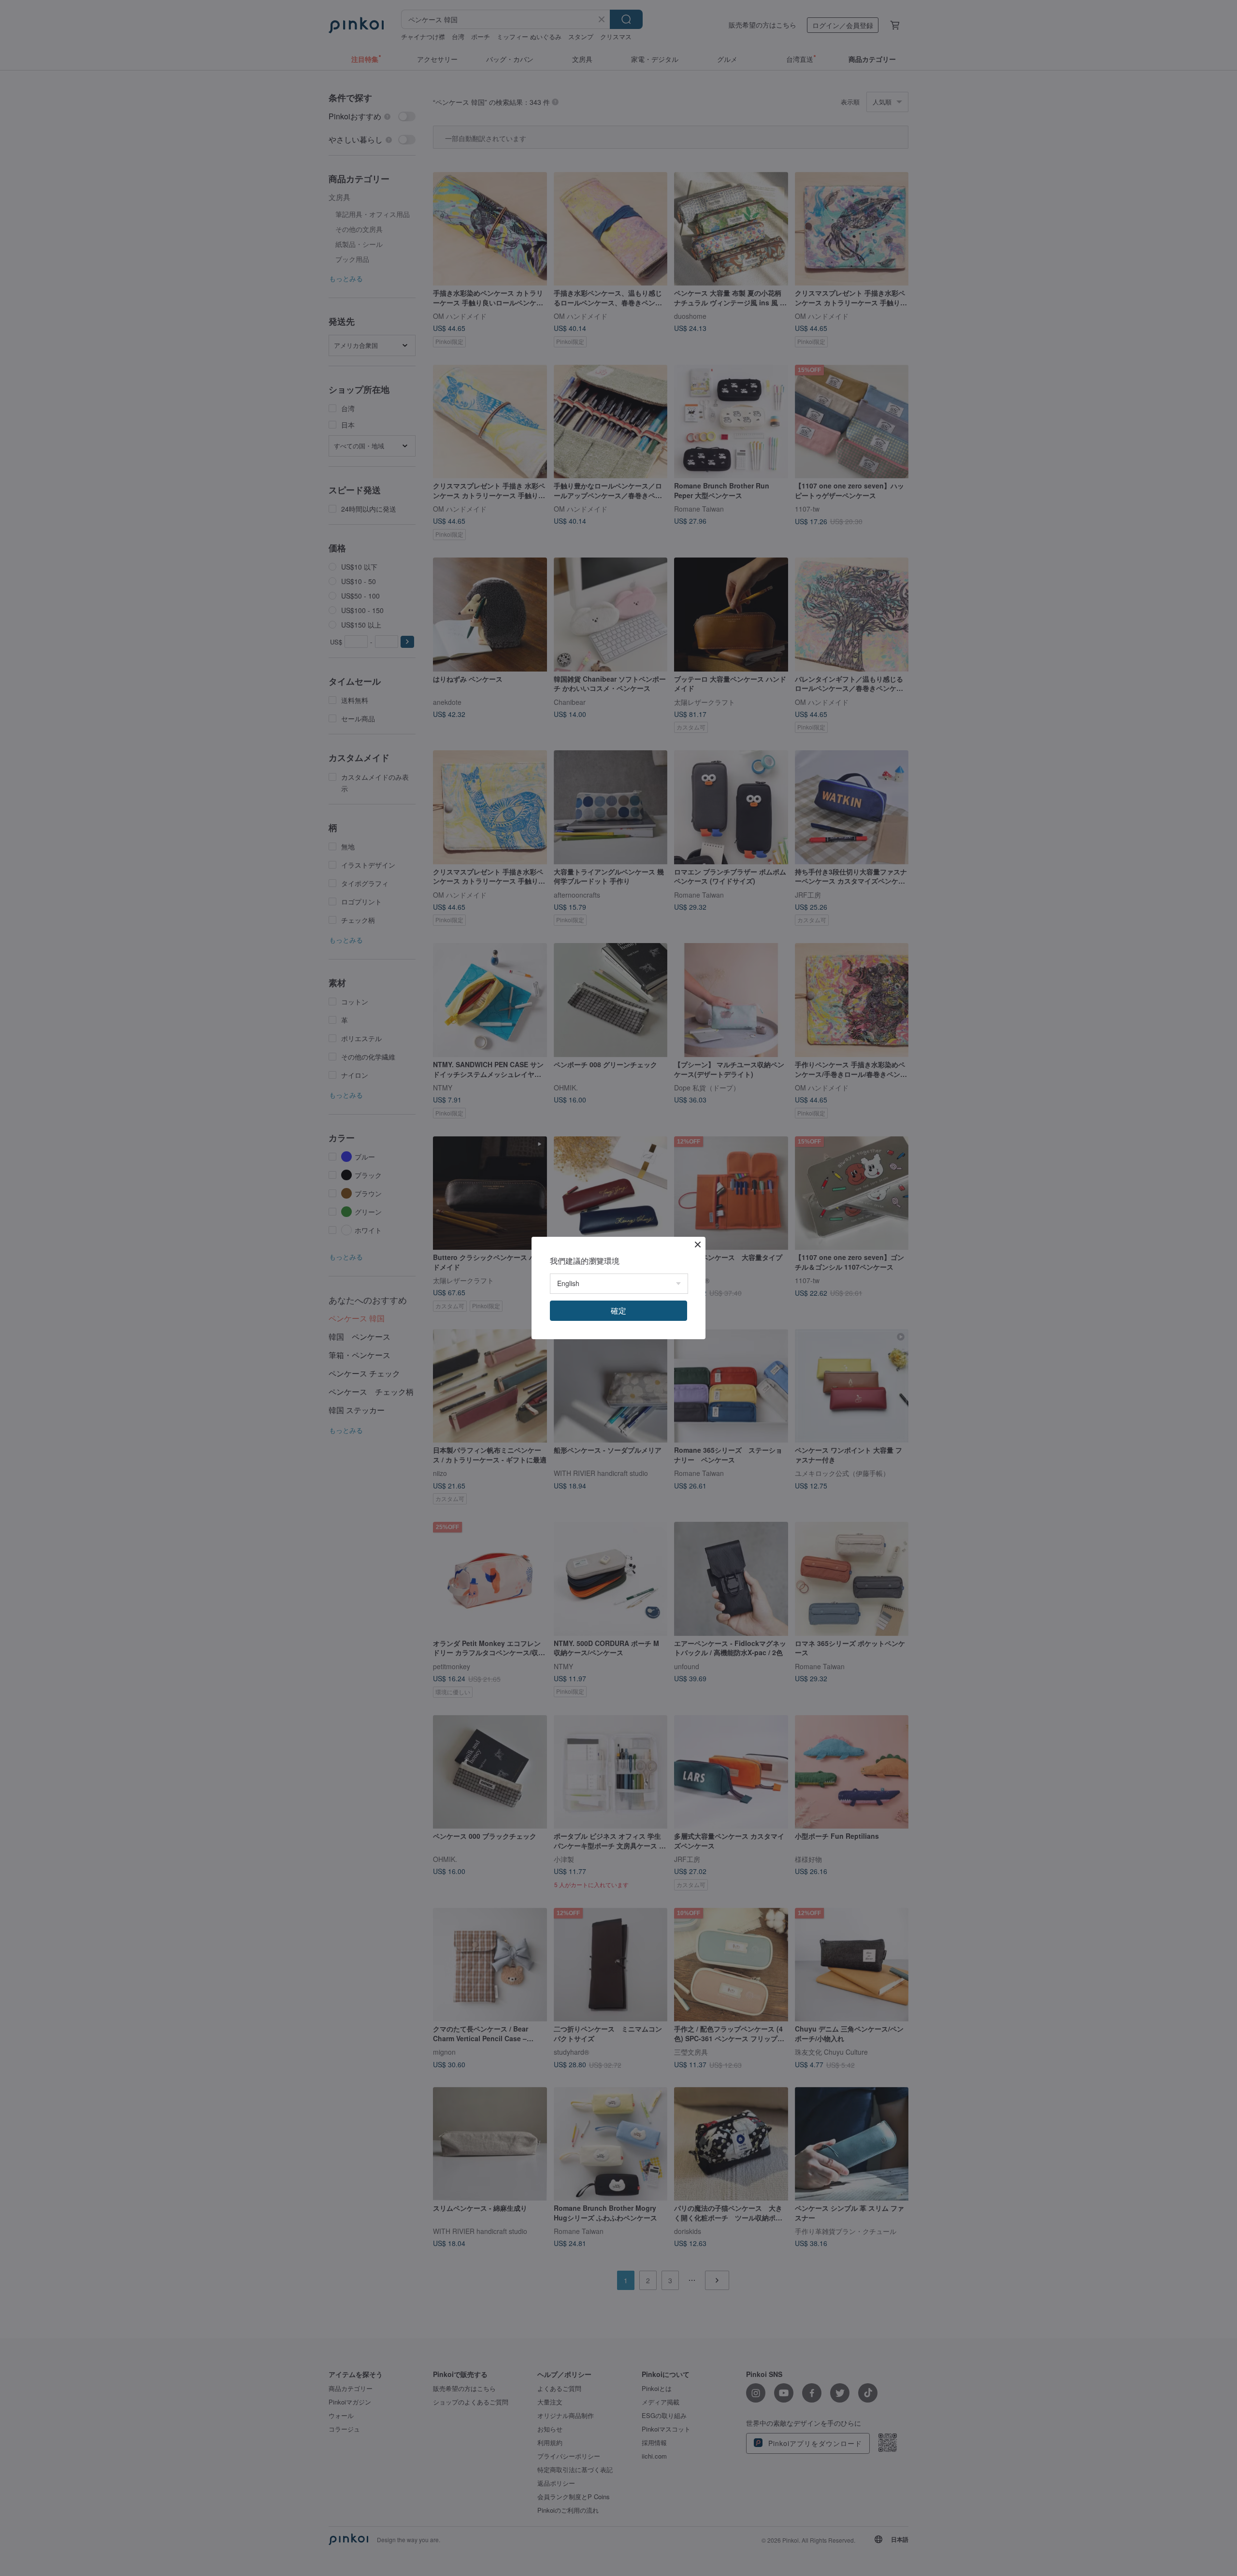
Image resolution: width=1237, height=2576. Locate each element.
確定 (618, 1310)
